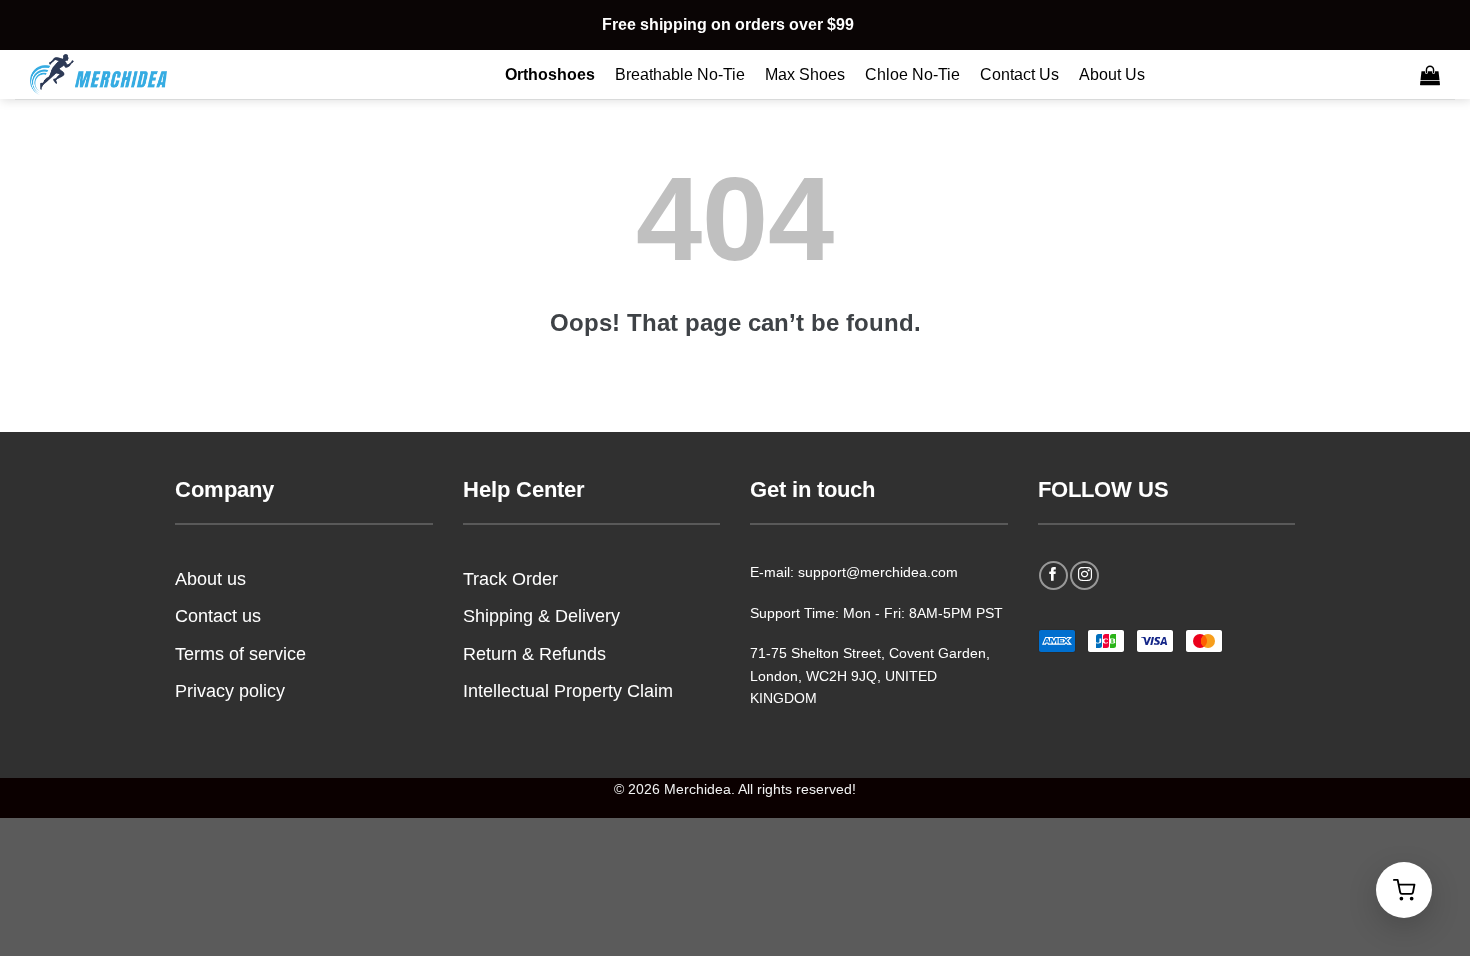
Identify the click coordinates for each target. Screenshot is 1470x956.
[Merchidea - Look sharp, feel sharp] (130, 74)
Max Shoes (805, 74)
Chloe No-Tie (912, 74)
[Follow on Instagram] (1084, 575)
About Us (1112, 74)
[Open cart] (1404, 890)
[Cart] (1430, 75)
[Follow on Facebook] (1053, 575)
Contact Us (1019, 74)
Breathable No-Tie (680, 74)
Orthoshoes (550, 74)
